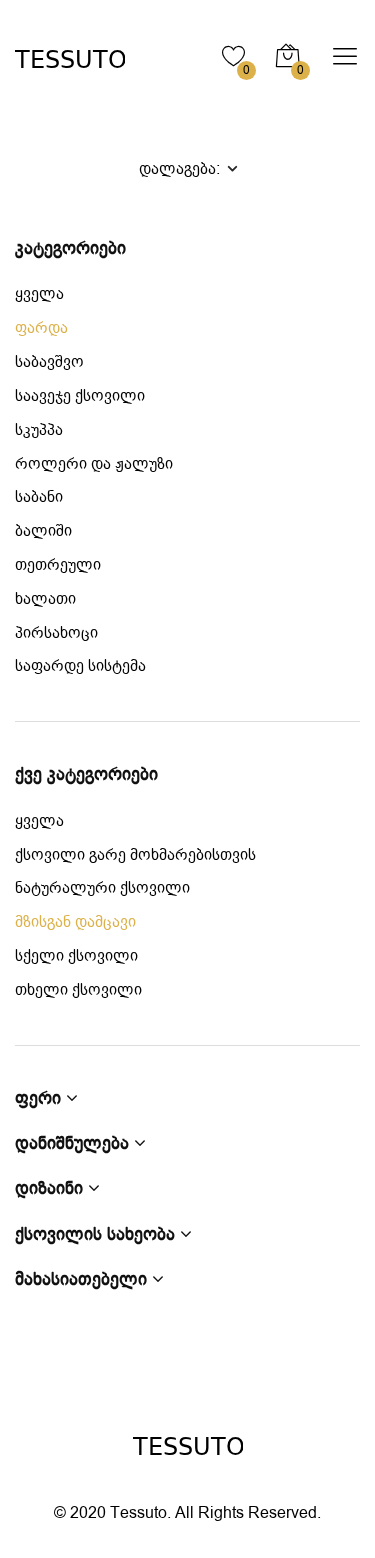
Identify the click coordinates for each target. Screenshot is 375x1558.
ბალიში (43, 531)
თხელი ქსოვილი (78, 990)
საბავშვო (49, 362)
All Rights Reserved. (248, 1513)
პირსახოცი (56, 633)
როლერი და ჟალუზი (94, 464)
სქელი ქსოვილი (76, 956)
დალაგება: (181, 168)
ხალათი (45, 599)
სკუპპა (39, 430)
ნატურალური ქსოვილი (102, 888)
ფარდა (41, 328)
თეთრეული (58, 565)
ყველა (39, 294)
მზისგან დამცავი (75, 922)
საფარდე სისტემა (80, 666)
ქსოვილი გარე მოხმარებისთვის (135, 855)
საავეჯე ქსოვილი (80, 396)
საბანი (39, 497)
